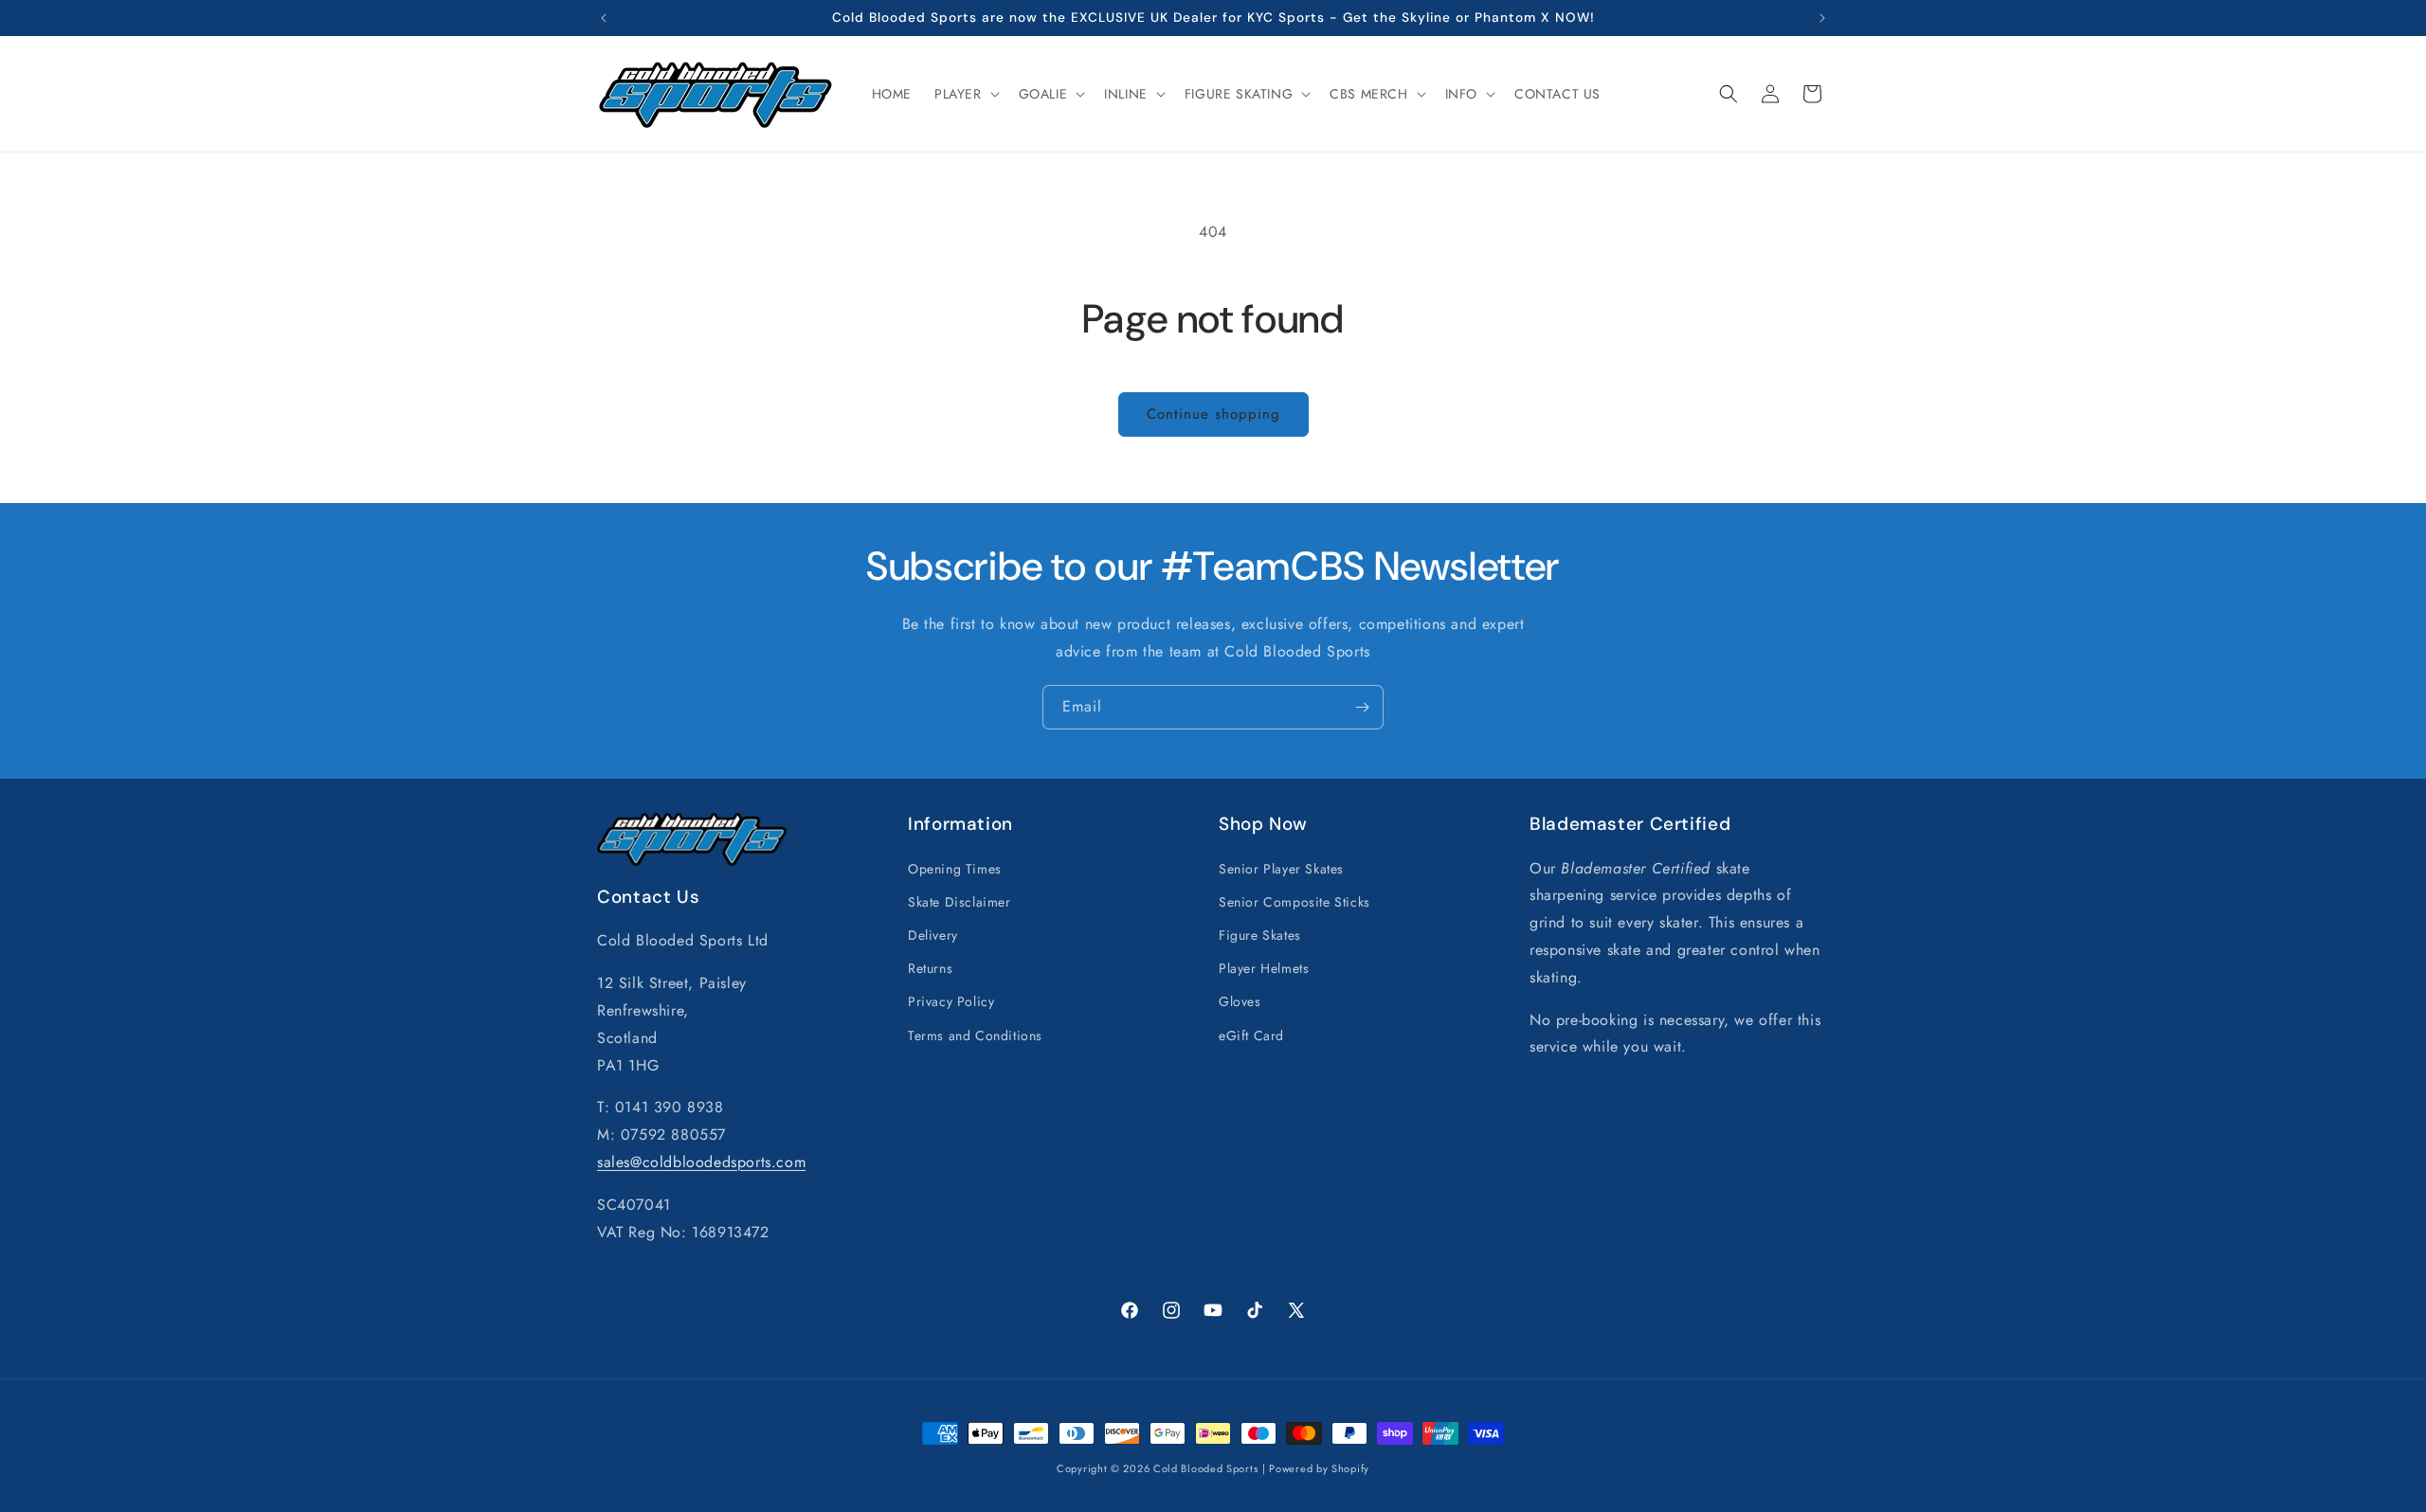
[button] (965, 94)
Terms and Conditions (975, 1035)
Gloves (1240, 1001)
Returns (930, 968)
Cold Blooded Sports (1205, 1468)
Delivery (933, 934)
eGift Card (1251, 1035)
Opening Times (955, 868)
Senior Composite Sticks (1294, 901)
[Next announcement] (1822, 18)
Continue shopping (1213, 414)
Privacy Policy (951, 1001)
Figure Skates (1260, 934)
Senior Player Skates (1281, 868)
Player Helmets (1264, 968)
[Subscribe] (1362, 707)
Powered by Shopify (1319, 1468)
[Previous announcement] (604, 18)
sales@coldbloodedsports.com (701, 1161)
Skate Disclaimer (960, 901)
